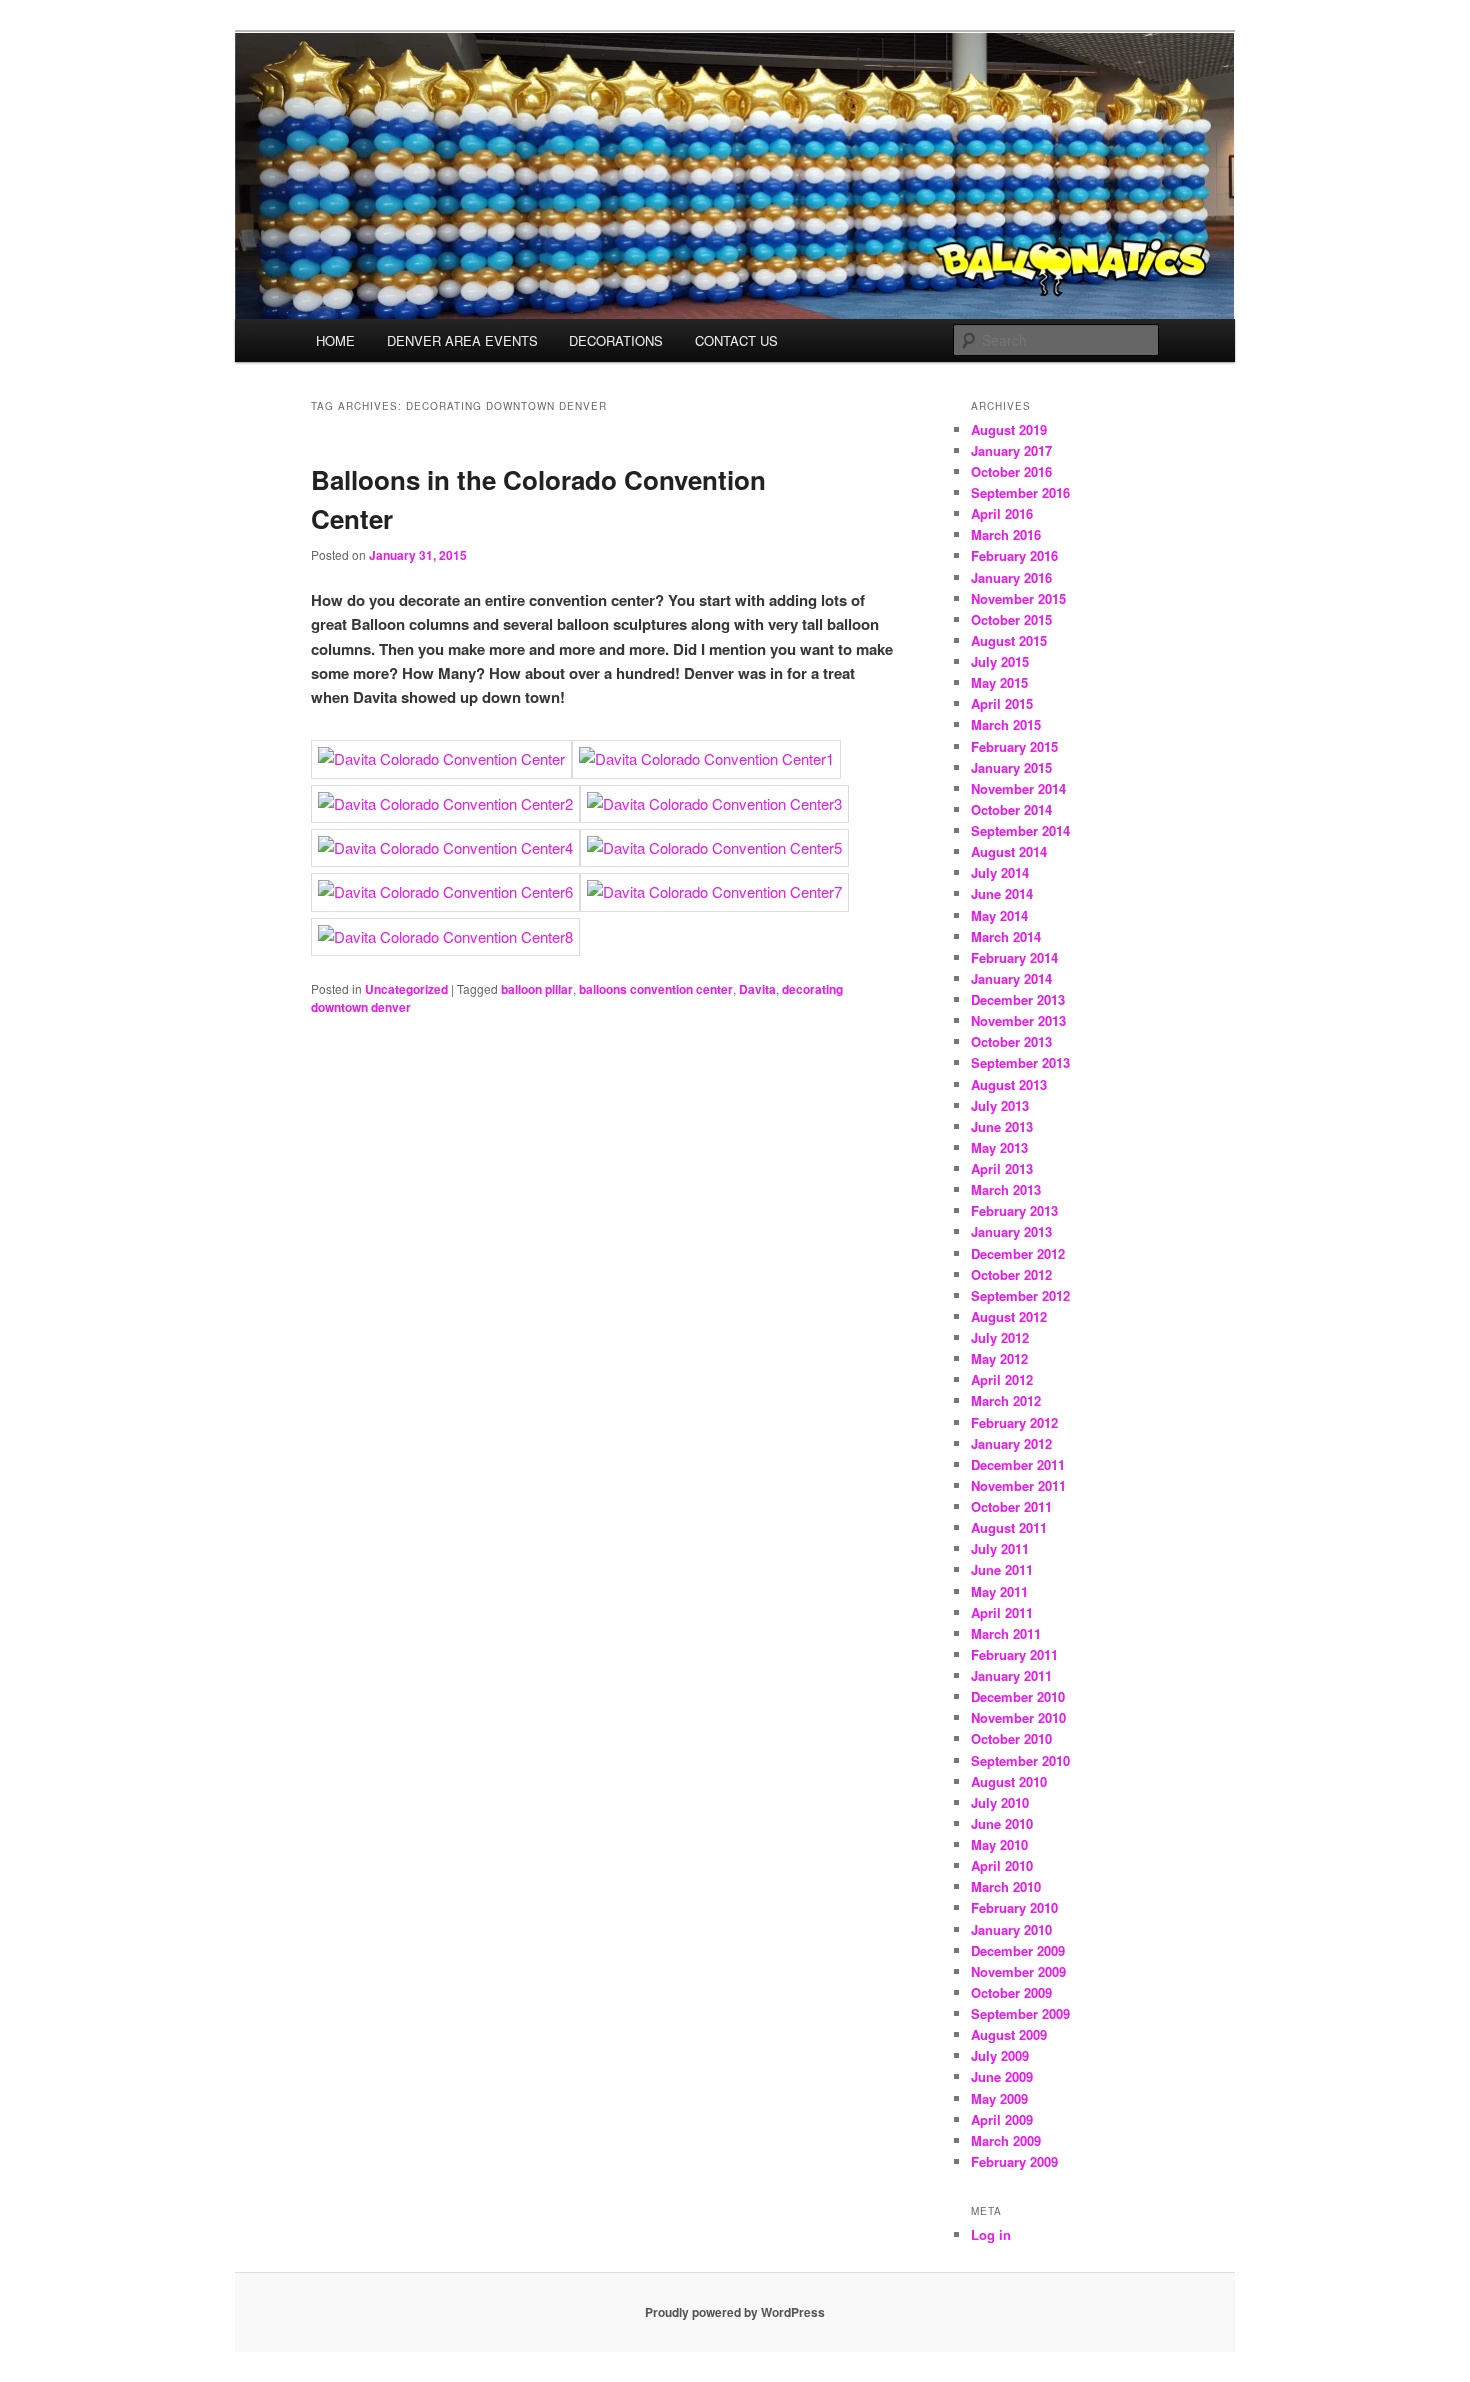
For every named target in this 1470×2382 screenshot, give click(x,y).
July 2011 (1000, 1548)
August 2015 (1009, 640)
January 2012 (1011, 1443)
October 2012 (1011, 1274)
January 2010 (1011, 1929)
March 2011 (1006, 1633)
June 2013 (1002, 1126)
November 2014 (1018, 788)
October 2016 (1011, 471)
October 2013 (1011, 1041)
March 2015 (1006, 724)
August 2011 (1009, 1527)
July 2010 (1000, 1802)
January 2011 (1011, 1675)
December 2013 (1018, 999)
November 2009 (1018, 1971)
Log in (991, 2234)
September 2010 (1020, 1760)
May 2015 (999, 682)
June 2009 (1002, 2076)
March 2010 (1006, 1886)
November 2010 (1018, 1717)
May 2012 (999, 1358)
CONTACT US (736, 340)
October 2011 (1011, 1506)
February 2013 (1014, 1210)
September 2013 (1020, 1062)
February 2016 (1014, 555)
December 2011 (1018, 1464)
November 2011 (1018, 1485)
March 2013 (1006, 1189)
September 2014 (1020, 830)
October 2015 (1011, 619)
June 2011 (1002, 1569)
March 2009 (1006, 2140)
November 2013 (1018, 1020)
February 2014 (1014, 957)
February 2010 (1014, 1907)
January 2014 (1011, 978)
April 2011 (1002, 1612)
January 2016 (1011, 577)
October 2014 (1011, 809)
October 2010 (1011, 1738)
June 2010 (1002, 1823)
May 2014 (999, 915)
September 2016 (1020, 492)
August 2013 (1009, 1084)
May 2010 (999, 1844)
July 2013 (1000, 1105)
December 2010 (1018, 1696)
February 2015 (1014, 746)
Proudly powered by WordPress (735, 2312)
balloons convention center (656, 989)
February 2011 (1014, 1654)
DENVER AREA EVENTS (462, 340)
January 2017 (1011, 450)
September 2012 (1020, 1295)
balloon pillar (537, 989)
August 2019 (1009, 429)
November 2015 (1018, 598)
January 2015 (1011, 767)
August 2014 (1009, 851)
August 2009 (1009, 2034)
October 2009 (1011, 1992)
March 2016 (1006, 534)
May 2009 (999, 2098)
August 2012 (1009, 1316)
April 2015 (1002, 703)
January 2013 (1011, 1231)
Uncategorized (406, 989)
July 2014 (1000, 872)
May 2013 (999, 1147)
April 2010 (1002, 1865)
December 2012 (1018, 1253)
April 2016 (1002, 513)
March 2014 (1006, 936)
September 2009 (1020, 2013)
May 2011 (999, 1591)
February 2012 (1014, 1422)
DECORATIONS (616, 340)
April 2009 (1002, 2119)
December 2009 (1018, 1950)
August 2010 (1009, 1781)
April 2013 (1002, 1168)
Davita (757, 989)
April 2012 (1002, 1379)
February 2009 (1014, 2161)
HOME (335, 340)
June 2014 (1002, 893)
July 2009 (1000, 2055)
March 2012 (1006, 1400)
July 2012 (1000, 1337)
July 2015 (1000, 661)
